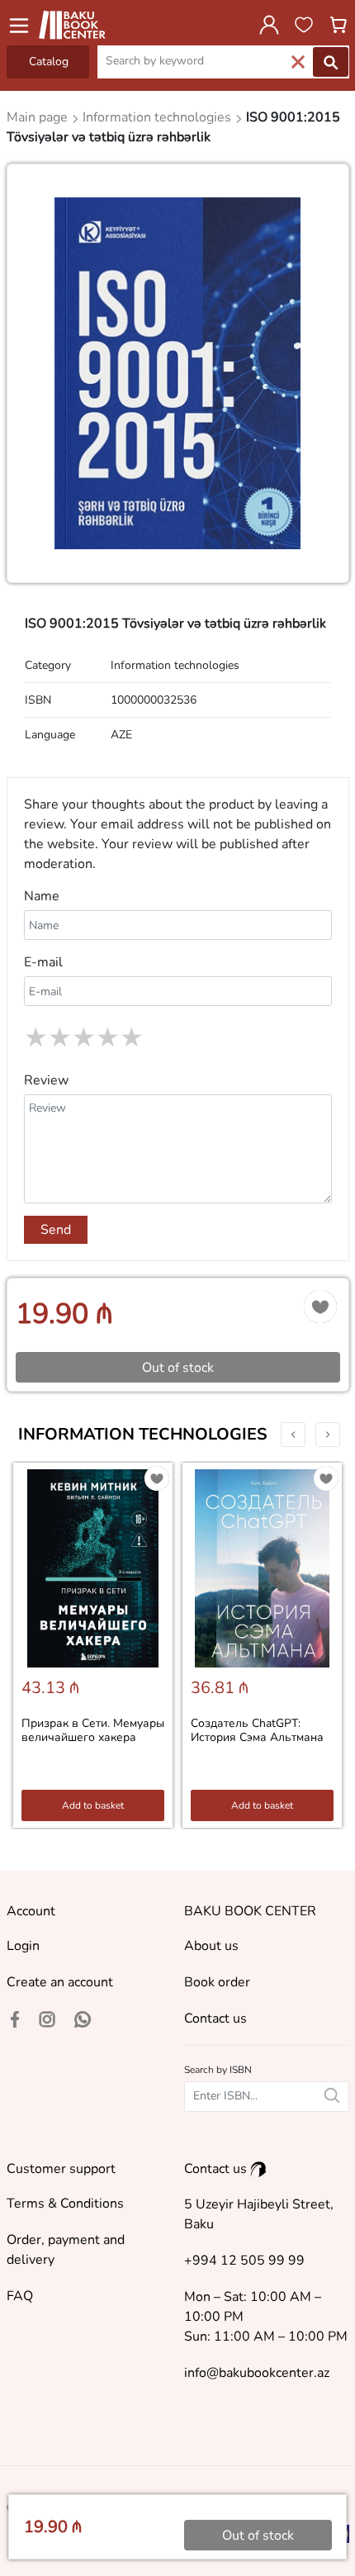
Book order (217, 1982)
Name (42, 896)
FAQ (20, 2296)
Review (46, 1080)
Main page (39, 117)
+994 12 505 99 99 (244, 2261)
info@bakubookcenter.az (257, 2373)
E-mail (43, 962)
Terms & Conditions (65, 2204)
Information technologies (143, 1434)
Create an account (60, 1982)
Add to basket (93, 1805)
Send (56, 1230)
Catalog (49, 62)
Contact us (215, 2019)
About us (211, 1946)
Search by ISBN (218, 2070)
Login (23, 1946)
